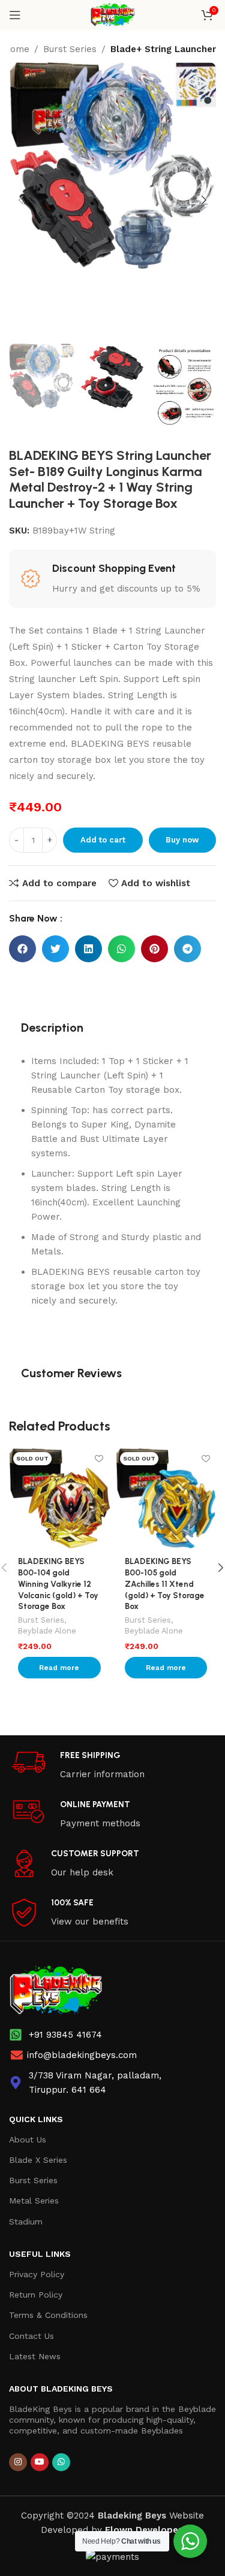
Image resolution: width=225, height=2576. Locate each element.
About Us (28, 2139)
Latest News (35, 2356)
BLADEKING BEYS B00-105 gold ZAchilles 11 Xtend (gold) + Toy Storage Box (165, 1584)
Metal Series (34, 2201)
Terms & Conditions (48, 2315)
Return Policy (36, 2295)
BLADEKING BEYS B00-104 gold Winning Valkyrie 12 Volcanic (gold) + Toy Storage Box (58, 1584)
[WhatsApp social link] (61, 2462)
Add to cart (103, 840)
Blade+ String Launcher (163, 49)
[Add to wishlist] (99, 1458)
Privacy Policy (37, 2274)
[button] (22, 949)
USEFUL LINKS (40, 2254)
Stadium (26, 2222)
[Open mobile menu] (15, 15)
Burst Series (70, 49)
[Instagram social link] (18, 2462)
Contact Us (31, 2336)
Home (16, 49)
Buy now (182, 840)
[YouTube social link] (40, 2462)
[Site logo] (112, 14)
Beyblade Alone (47, 1631)
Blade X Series (38, 2160)
